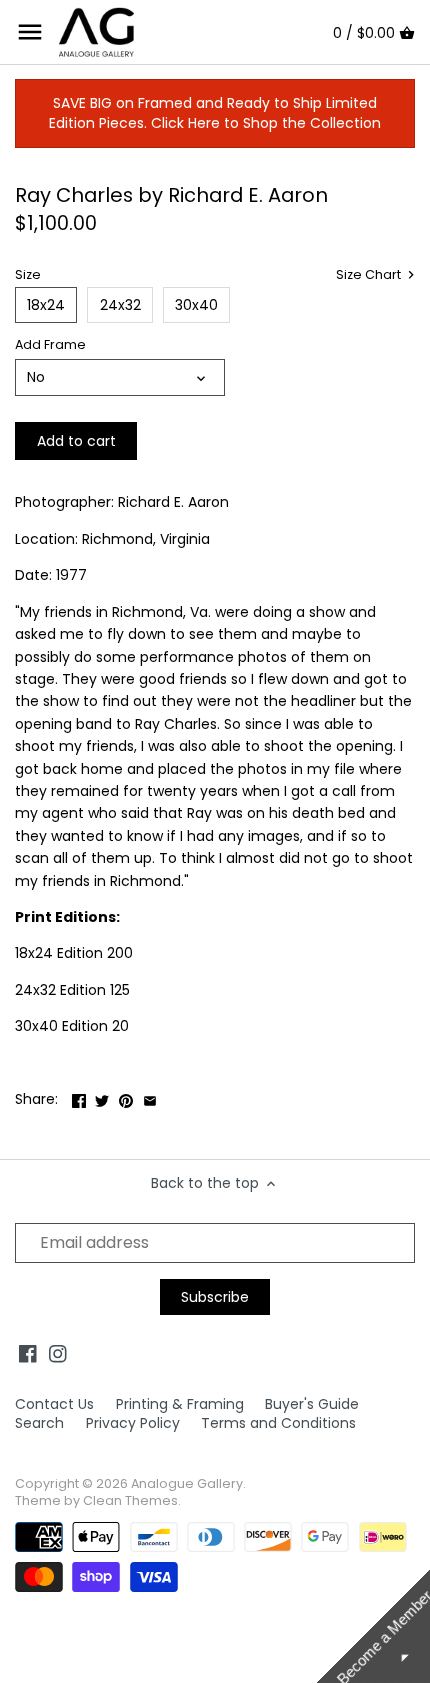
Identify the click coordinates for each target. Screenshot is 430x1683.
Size (28, 274)
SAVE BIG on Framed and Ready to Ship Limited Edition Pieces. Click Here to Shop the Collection (215, 113)
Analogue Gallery (187, 1483)
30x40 (196, 305)
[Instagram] (58, 1354)
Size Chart (370, 275)
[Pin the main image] (126, 1097)
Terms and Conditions (278, 1423)
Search (39, 1423)
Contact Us (54, 1404)
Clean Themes (130, 1500)
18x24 (46, 305)
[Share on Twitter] (102, 1097)
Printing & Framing (180, 1404)
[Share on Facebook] (79, 1097)
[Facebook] (28, 1354)
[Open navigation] (30, 32)
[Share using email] (150, 1097)
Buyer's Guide (312, 1404)
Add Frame (50, 344)
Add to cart (76, 441)
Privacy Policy (133, 1423)
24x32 (120, 305)
